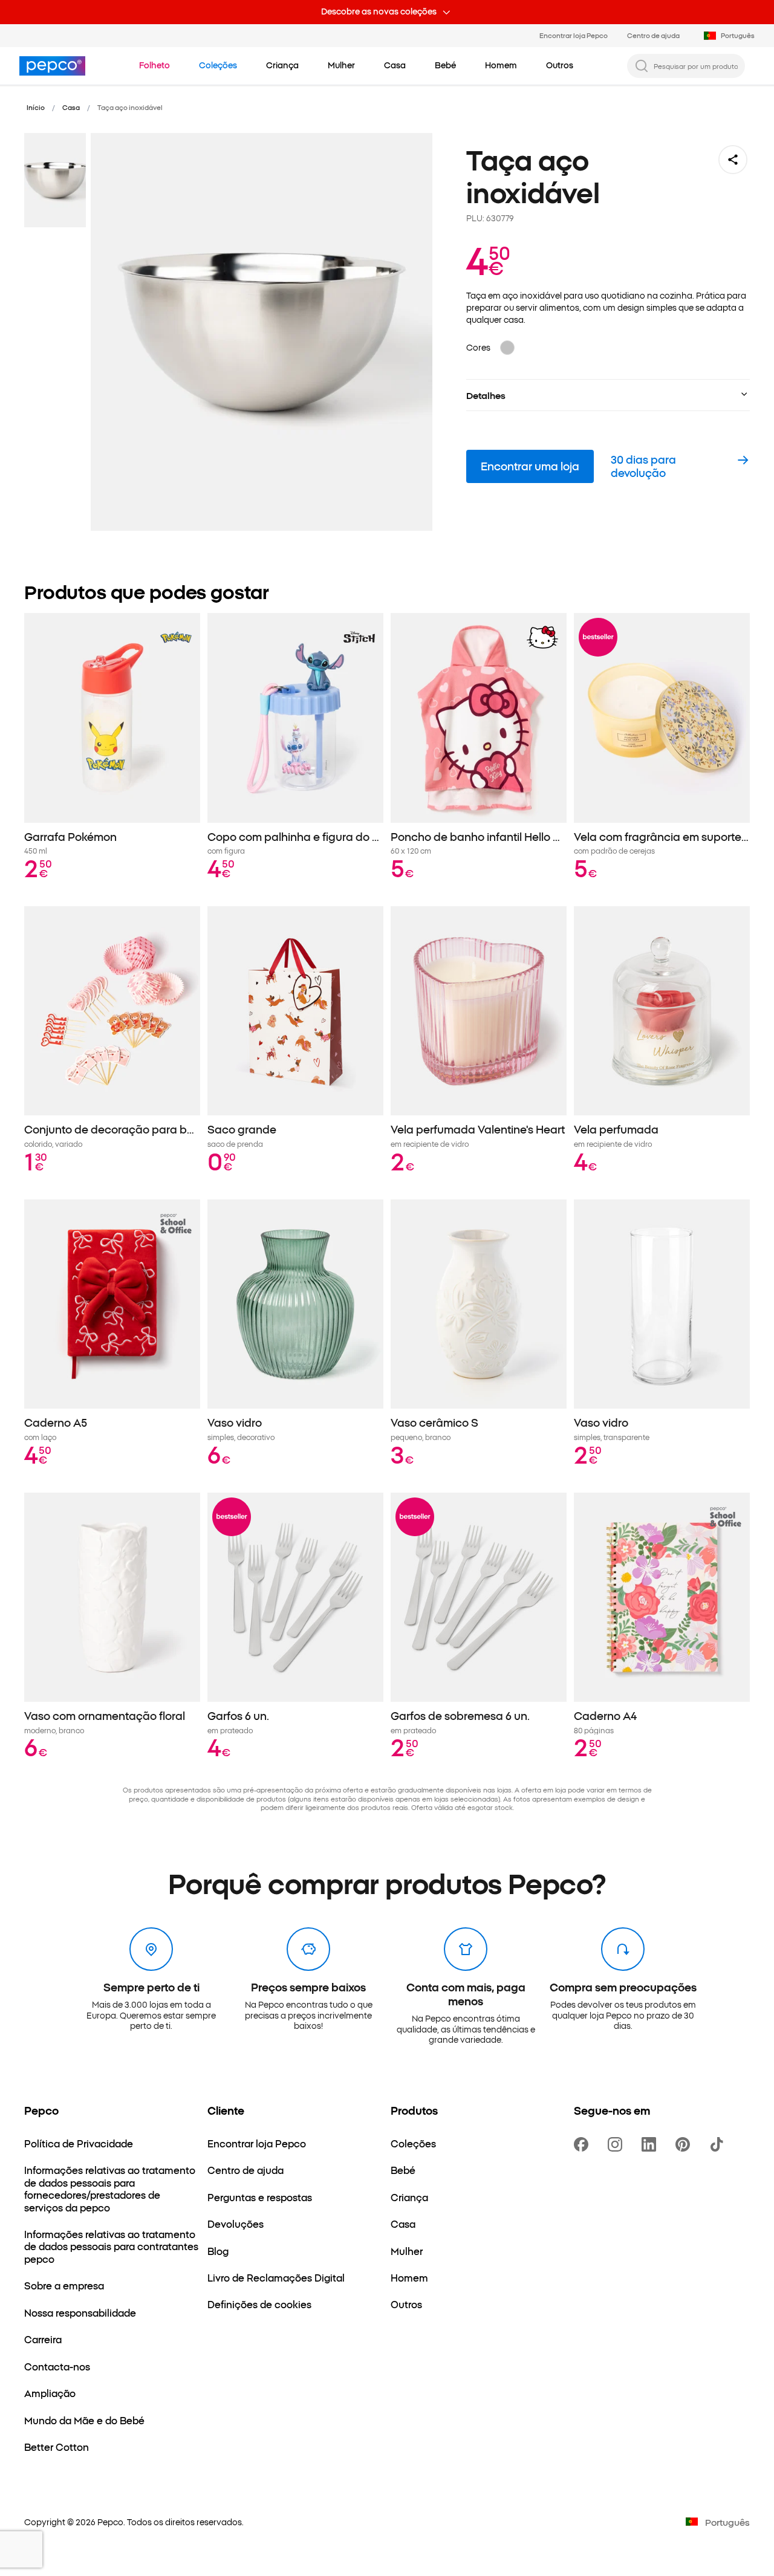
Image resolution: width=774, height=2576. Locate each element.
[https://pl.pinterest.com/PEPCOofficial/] (685, 2144)
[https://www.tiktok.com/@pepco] (719, 2144)
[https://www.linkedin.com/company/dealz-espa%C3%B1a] (651, 2144)
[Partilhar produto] (733, 160)
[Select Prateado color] (507, 348)
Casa (71, 107)
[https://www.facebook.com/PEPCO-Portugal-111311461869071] (584, 2144)
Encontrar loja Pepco (574, 35)
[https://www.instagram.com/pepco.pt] (617, 2144)
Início (36, 107)
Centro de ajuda (653, 35)
